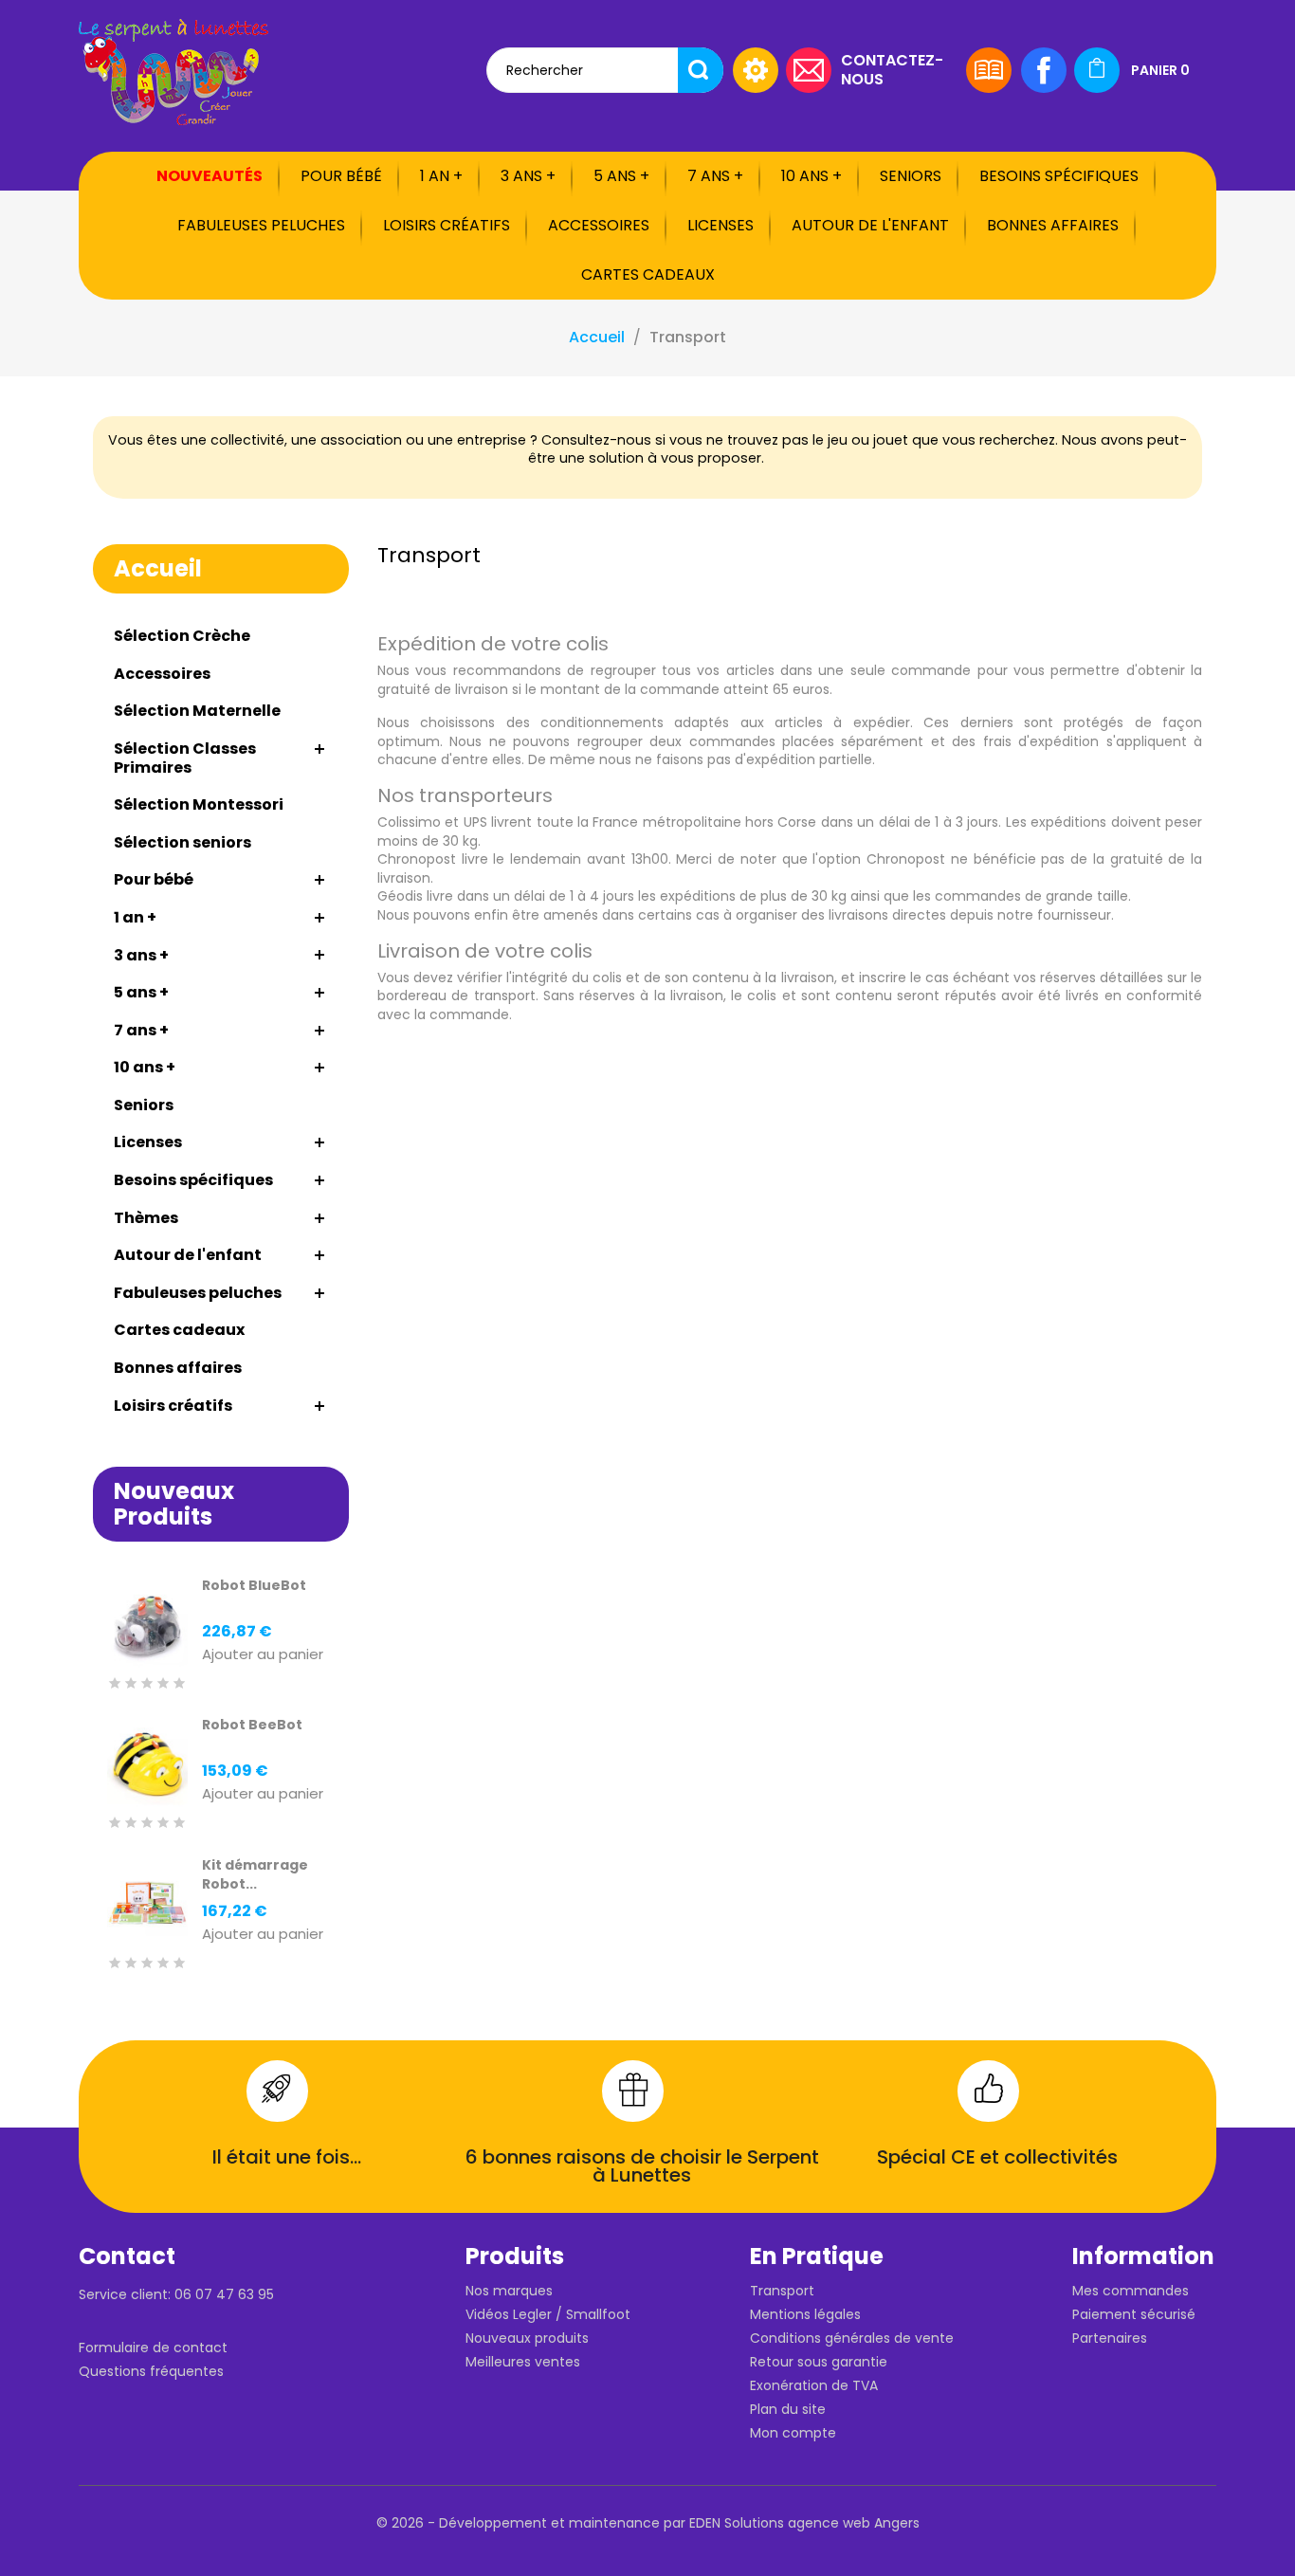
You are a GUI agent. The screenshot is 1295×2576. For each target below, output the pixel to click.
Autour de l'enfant (870, 225)
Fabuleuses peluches (261, 225)
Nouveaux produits (527, 2338)
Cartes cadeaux (648, 274)
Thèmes (146, 1218)
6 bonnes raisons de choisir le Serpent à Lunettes (642, 2166)
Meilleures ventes (523, 2362)
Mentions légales (805, 2314)
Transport (782, 2291)
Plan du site (788, 2409)
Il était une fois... (287, 2157)
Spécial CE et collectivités (997, 2157)
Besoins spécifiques (1059, 176)
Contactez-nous (892, 69)
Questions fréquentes (151, 2371)
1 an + (441, 176)
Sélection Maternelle (197, 711)
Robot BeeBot (252, 1725)
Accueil (158, 568)
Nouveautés (210, 176)
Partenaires (1110, 2338)
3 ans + (528, 176)
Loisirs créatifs (447, 225)
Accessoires (599, 225)
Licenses (720, 225)
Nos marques (509, 2291)
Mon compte (793, 2433)
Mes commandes (1131, 2291)
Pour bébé (341, 176)
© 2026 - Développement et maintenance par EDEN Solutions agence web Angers (648, 2523)
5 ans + (621, 176)
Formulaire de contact (153, 2348)
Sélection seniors (182, 842)
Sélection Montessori (199, 804)
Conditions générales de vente (852, 2338)
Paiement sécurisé (1134, 2314)
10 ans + (812, 176)
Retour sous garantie (819, 2362)
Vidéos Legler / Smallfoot (548, 2314)
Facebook (1044, 70)
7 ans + (715, 176)
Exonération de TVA (814, 2385)
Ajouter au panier (263, 1655)
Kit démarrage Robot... (255, 1874)
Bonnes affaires (1053, 225)
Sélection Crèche (182, 636)
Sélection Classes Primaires (185, 758)
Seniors (911, 176)
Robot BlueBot (254, 1585)
